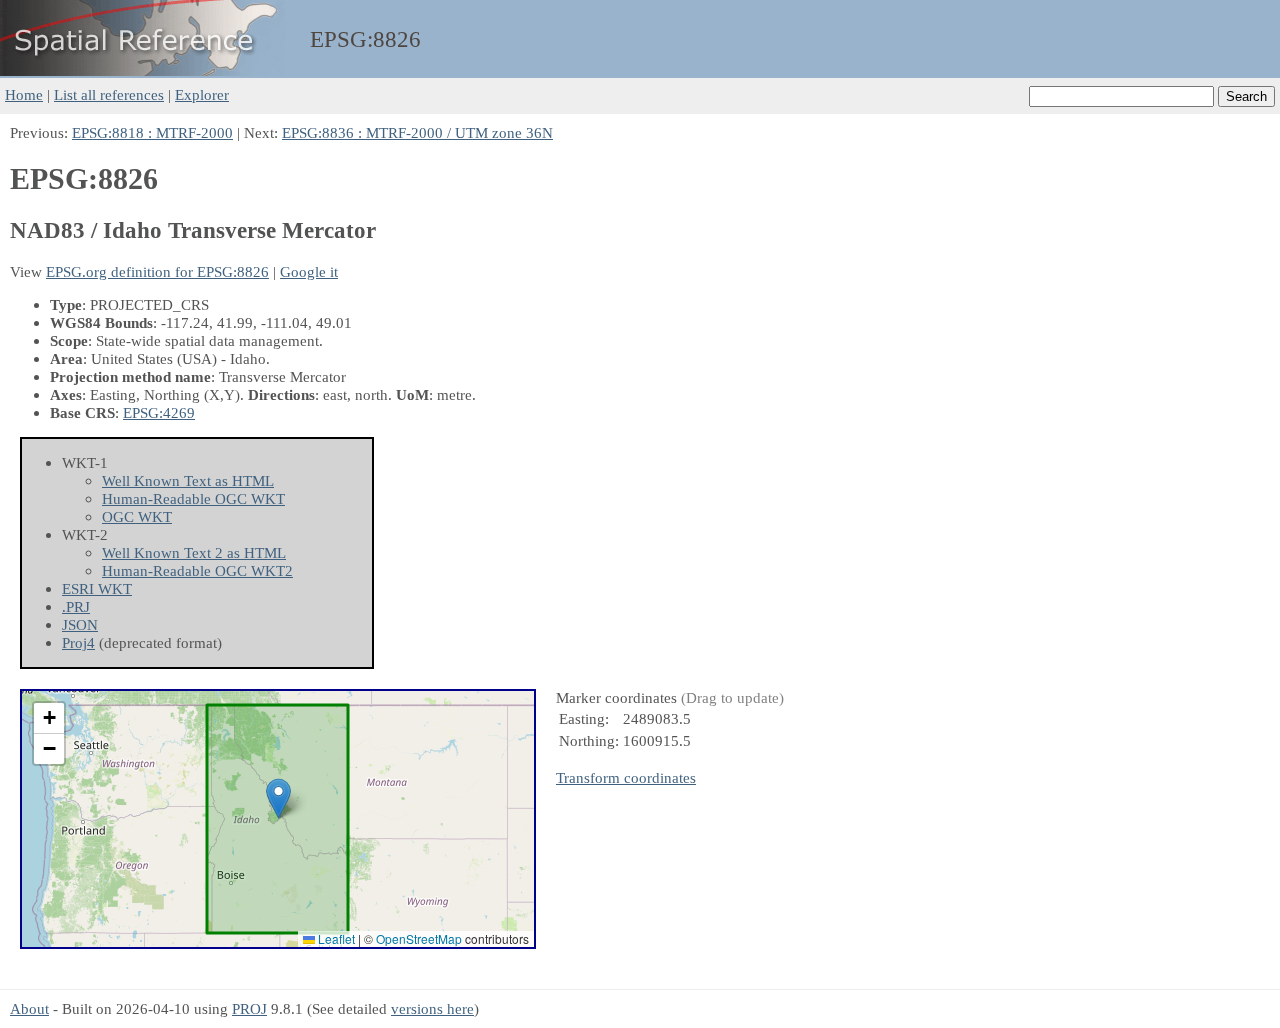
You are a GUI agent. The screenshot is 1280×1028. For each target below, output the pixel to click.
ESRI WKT (97, 588)
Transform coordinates (626, 777)
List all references (109, 94)
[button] (278, 798)
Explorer (202, 94)
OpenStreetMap (419, 938)
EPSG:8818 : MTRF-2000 (152, 132)
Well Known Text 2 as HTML (194, 552)
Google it (309, 271)
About (29, 1008)
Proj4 (78, 642)
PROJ (249, 1008)
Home (24, 94)
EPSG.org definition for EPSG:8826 (157, 271)
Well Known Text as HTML (188, 480)
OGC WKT (137, 516)
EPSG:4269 (159, 412)
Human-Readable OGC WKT (193, 498)
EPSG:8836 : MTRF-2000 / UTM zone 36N (417, 132)
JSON (80, 624)
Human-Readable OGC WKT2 (197, 570)
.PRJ (76, 606)
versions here (432, 1008)
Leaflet (335, 938)
